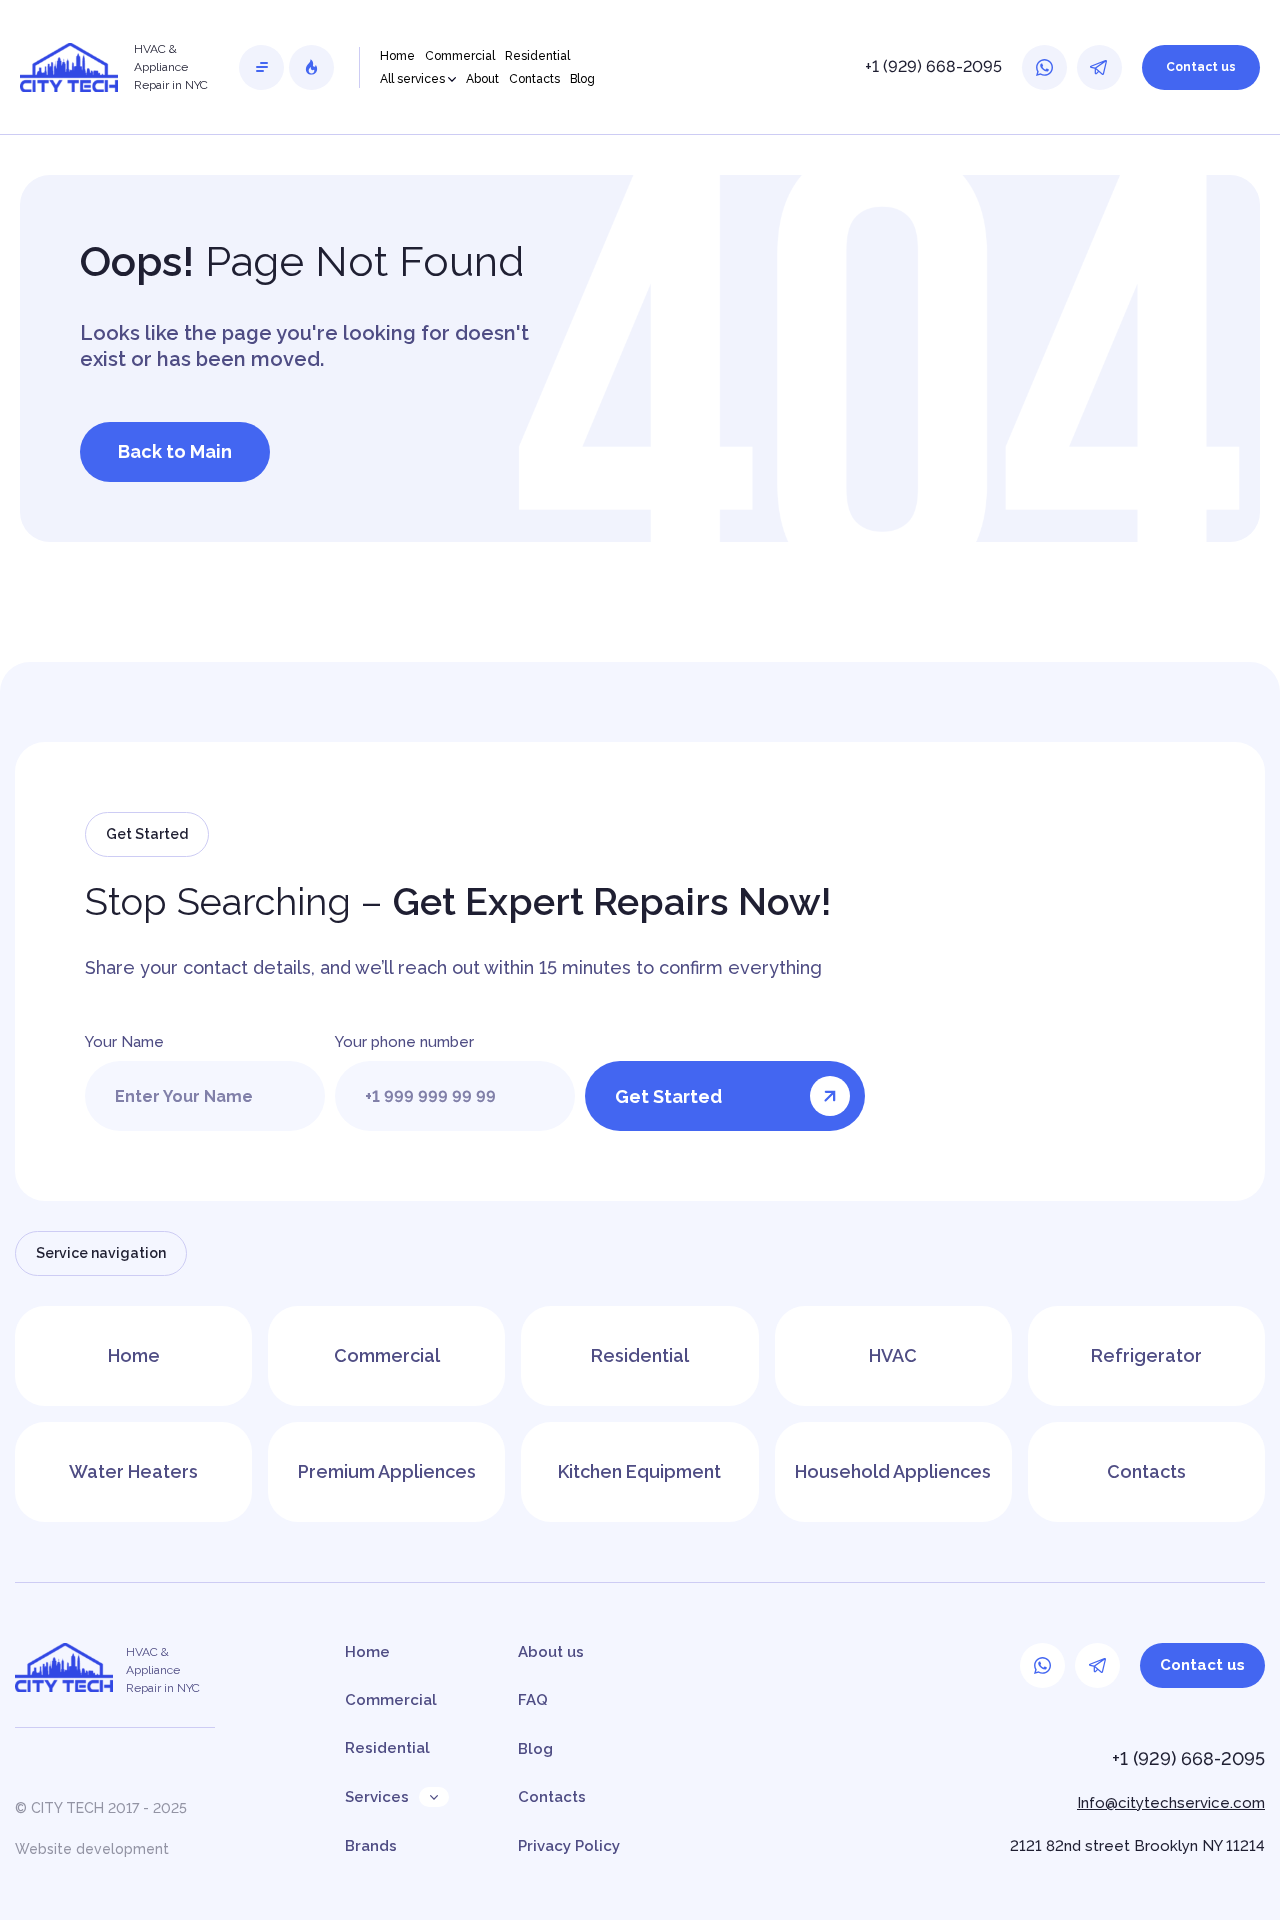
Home (397, 56)
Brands (371, 1846)
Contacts (534, 79)
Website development (92, 1849)
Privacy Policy (569, 1846)
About (482, 79)
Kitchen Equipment (639, 1471)
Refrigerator (1146, 1355)
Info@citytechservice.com (1171, 1803)
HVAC (893, 1355)
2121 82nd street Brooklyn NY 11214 (1137, 1846)
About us (551, 1652)
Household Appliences (893, 1471)
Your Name (124, 1042)
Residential (537, 56)
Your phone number (404, 1042)
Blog (582, 79)
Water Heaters (133, 1471)
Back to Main (175, 451)
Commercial (460, 56)
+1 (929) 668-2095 (933, 66)
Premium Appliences (387, 1471)
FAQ (533, 1700)
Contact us (1201, 67)
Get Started (668, 1096)
